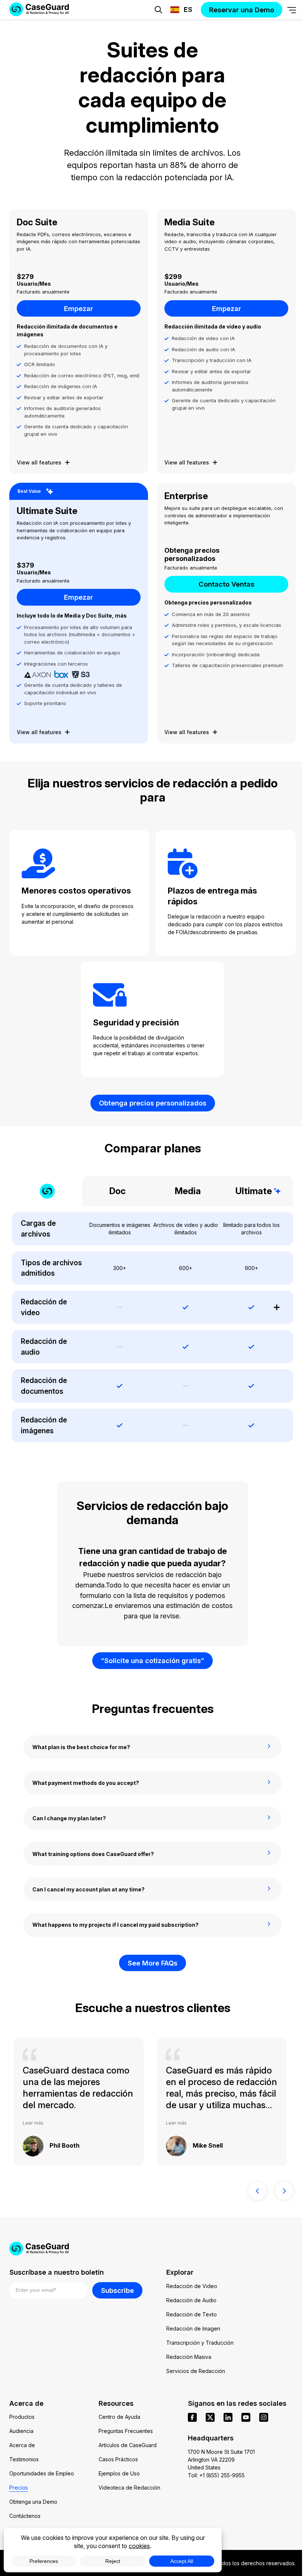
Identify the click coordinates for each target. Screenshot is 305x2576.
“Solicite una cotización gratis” (152, 1660)
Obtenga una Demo (33, 2502)
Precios (19, 2488)
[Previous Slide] (257, 2191)
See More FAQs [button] (152, 1963)
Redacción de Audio (191, 2300)
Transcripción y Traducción (200, 2343)
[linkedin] (228, 2417)
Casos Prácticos (118, 2459)
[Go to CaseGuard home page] (153, 2249)
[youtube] (246, 2417)
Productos (22, 2417)
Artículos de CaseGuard (128, 2445)
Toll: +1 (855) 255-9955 (216, 2475)
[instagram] (264, 2417)
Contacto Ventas (227, 584)
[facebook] (192, 2417)
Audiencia (21, 2431)
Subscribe (117, 2290)
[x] (210, 2417)
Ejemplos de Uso (119, 2473)
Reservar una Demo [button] (196, 32)
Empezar (78, 308)
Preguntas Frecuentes (126, 2431)
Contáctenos (25, 2516)
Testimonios (24, 2459)
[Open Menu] (292, 10)
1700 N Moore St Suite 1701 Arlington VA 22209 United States (221, 2460)
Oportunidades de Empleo (42, 2473)
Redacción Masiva (189, 2357)
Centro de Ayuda (119, 2417)
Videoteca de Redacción (129, 2488)
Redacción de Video (192, 2286)
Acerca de (22, 2445)
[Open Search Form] (158, 10)
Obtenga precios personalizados (153, 1103)
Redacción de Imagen (193, 2328)
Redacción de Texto (192, 2314)
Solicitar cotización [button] (109, 32)
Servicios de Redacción (196, 2371)
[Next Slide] (284, 2191)
